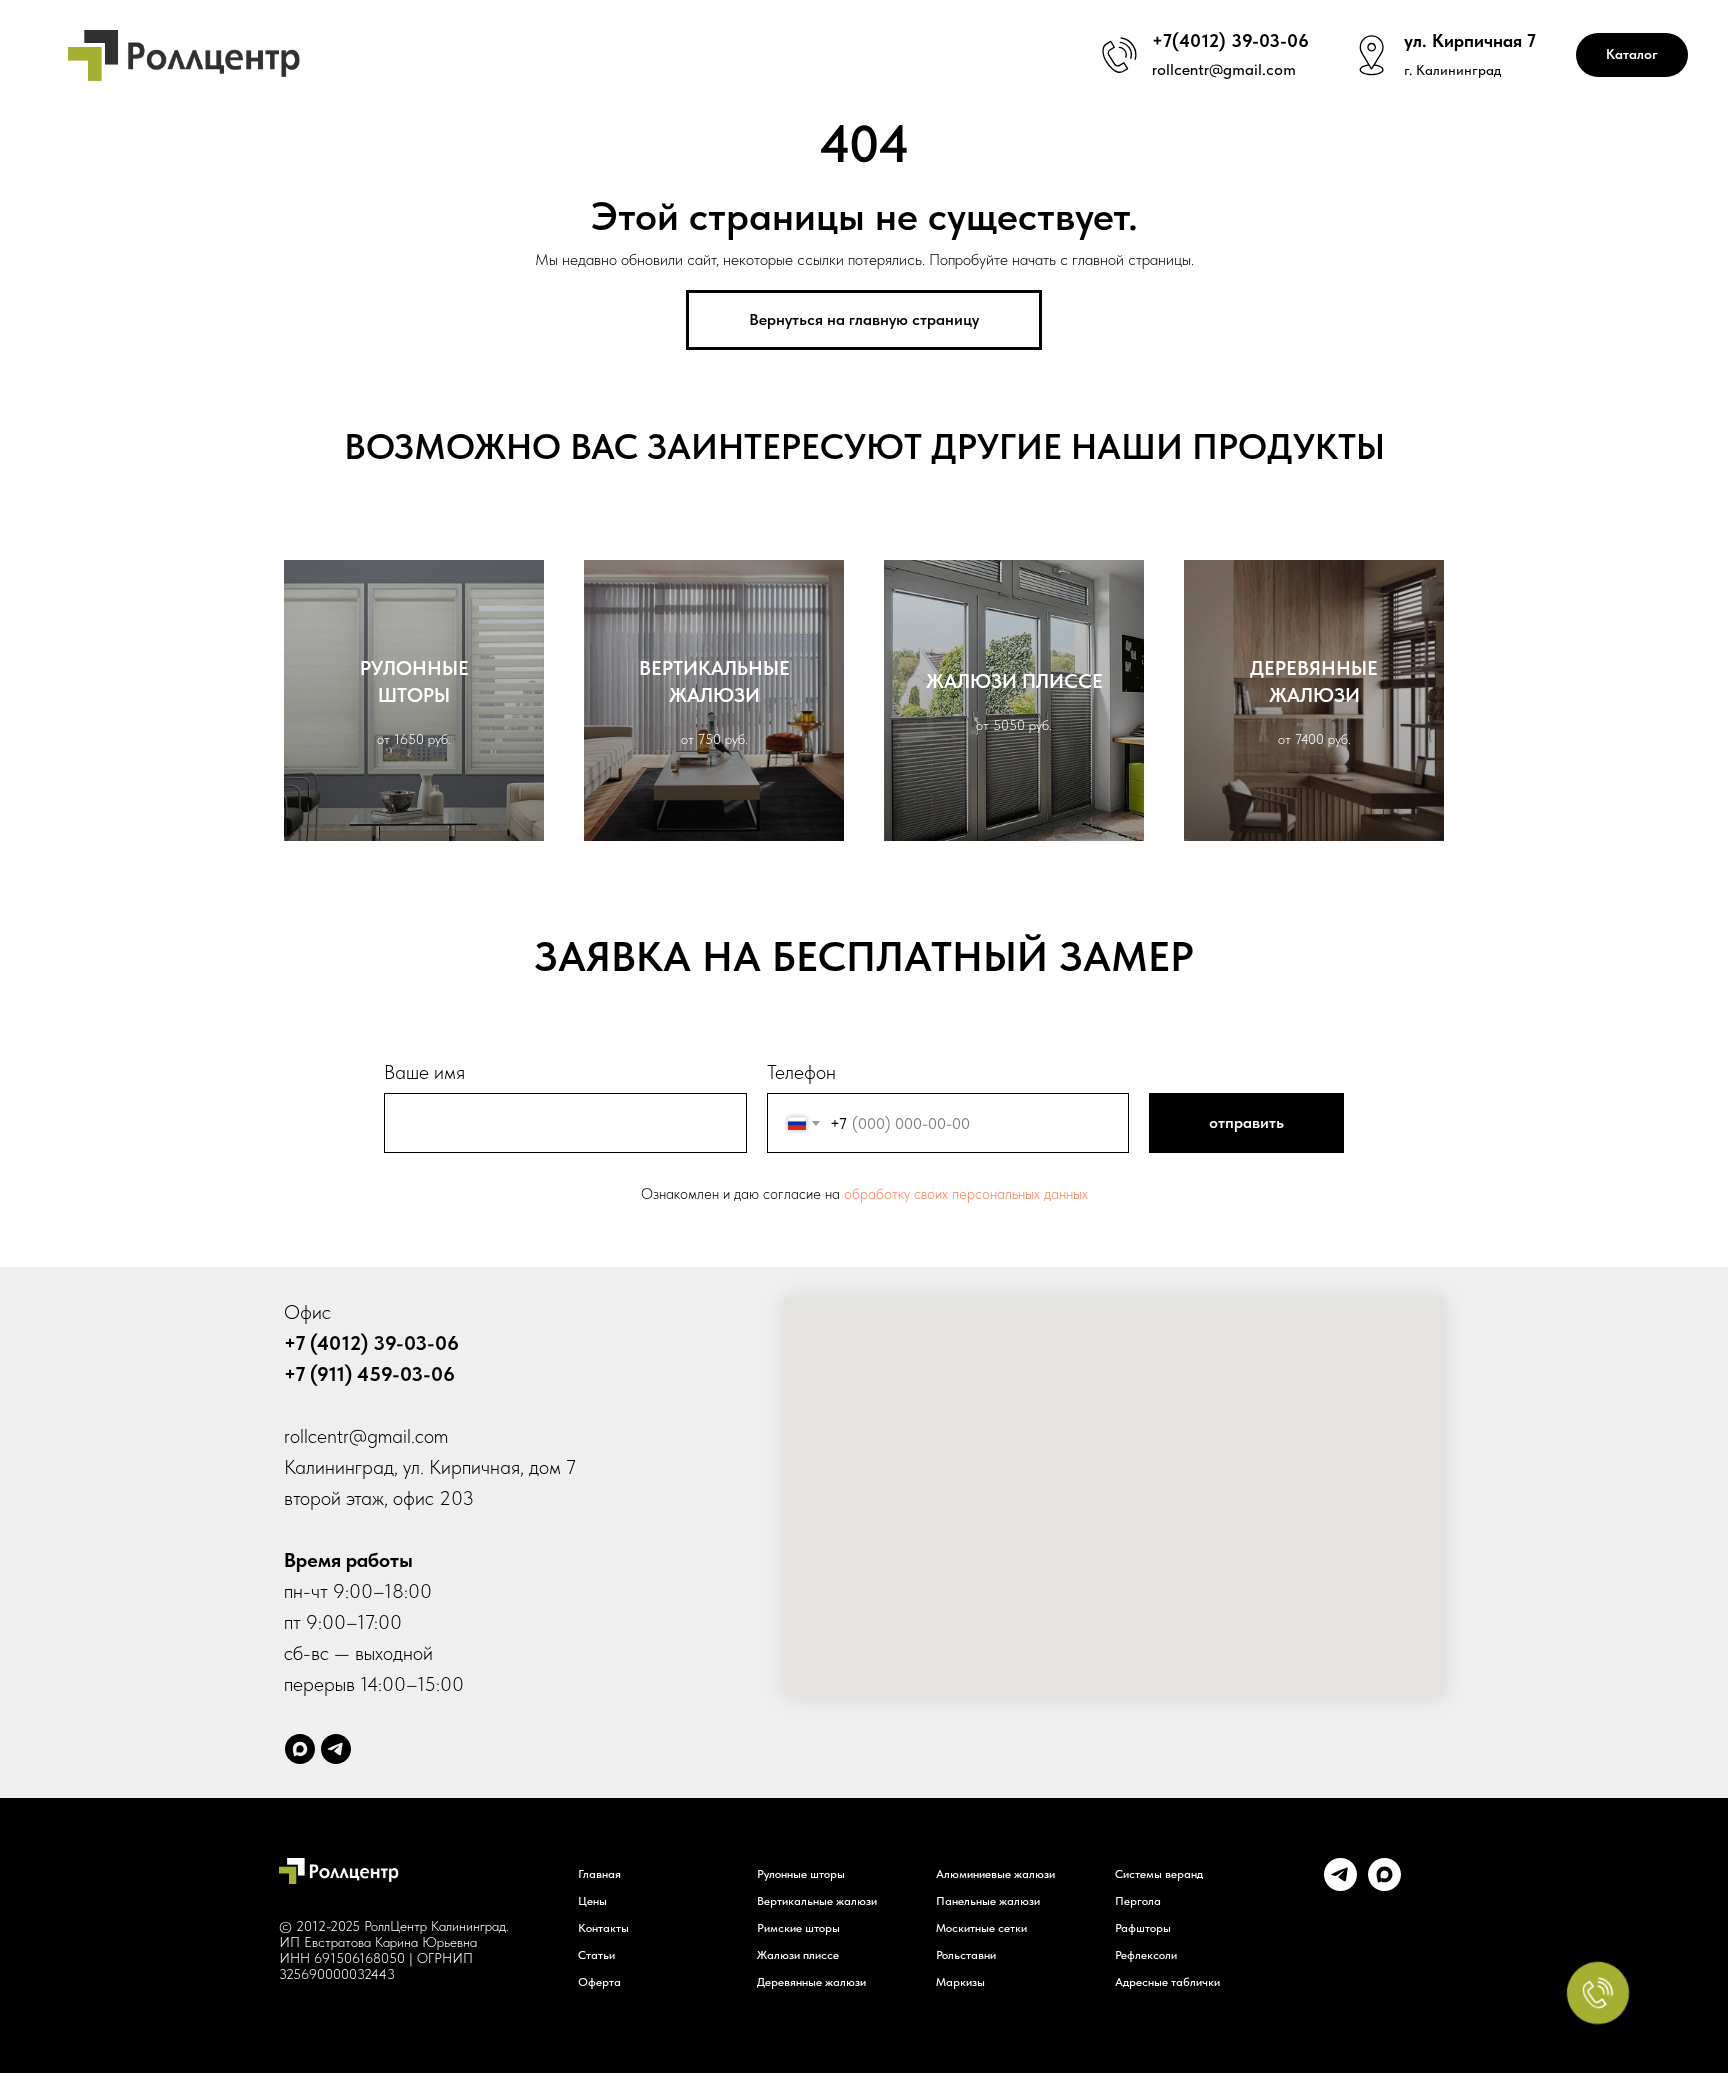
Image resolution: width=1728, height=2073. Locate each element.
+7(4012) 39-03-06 (1230, 40)
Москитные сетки (981, 1928)
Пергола (1138, 1901)
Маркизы (960, 1982)
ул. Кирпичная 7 (1470, 40)
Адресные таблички (1167, 1982)
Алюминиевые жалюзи (995, 1874)
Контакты (603, 1928)
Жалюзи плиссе (798, 1955)
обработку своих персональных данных (966, 1194)
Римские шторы (798, 1928)
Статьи (596, 1955)
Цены (592, 1901)
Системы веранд (1159, 1874)
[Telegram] (336, 1749)
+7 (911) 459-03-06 (369, 1374)
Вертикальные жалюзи (817, 1901)
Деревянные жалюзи (811, 1982)
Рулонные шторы (801, 1874)
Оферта (599, 1982)
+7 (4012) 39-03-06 (371, 1343)
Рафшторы (1143, 1928)
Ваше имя (424, 1072)
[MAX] (1384, 1885)
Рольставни (966, 1955)
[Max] (300, 1749)
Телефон (801, 1072)
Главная (599, 1874)
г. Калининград (1452, 70)
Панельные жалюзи (988, 1901)
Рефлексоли (1146, 1955)
